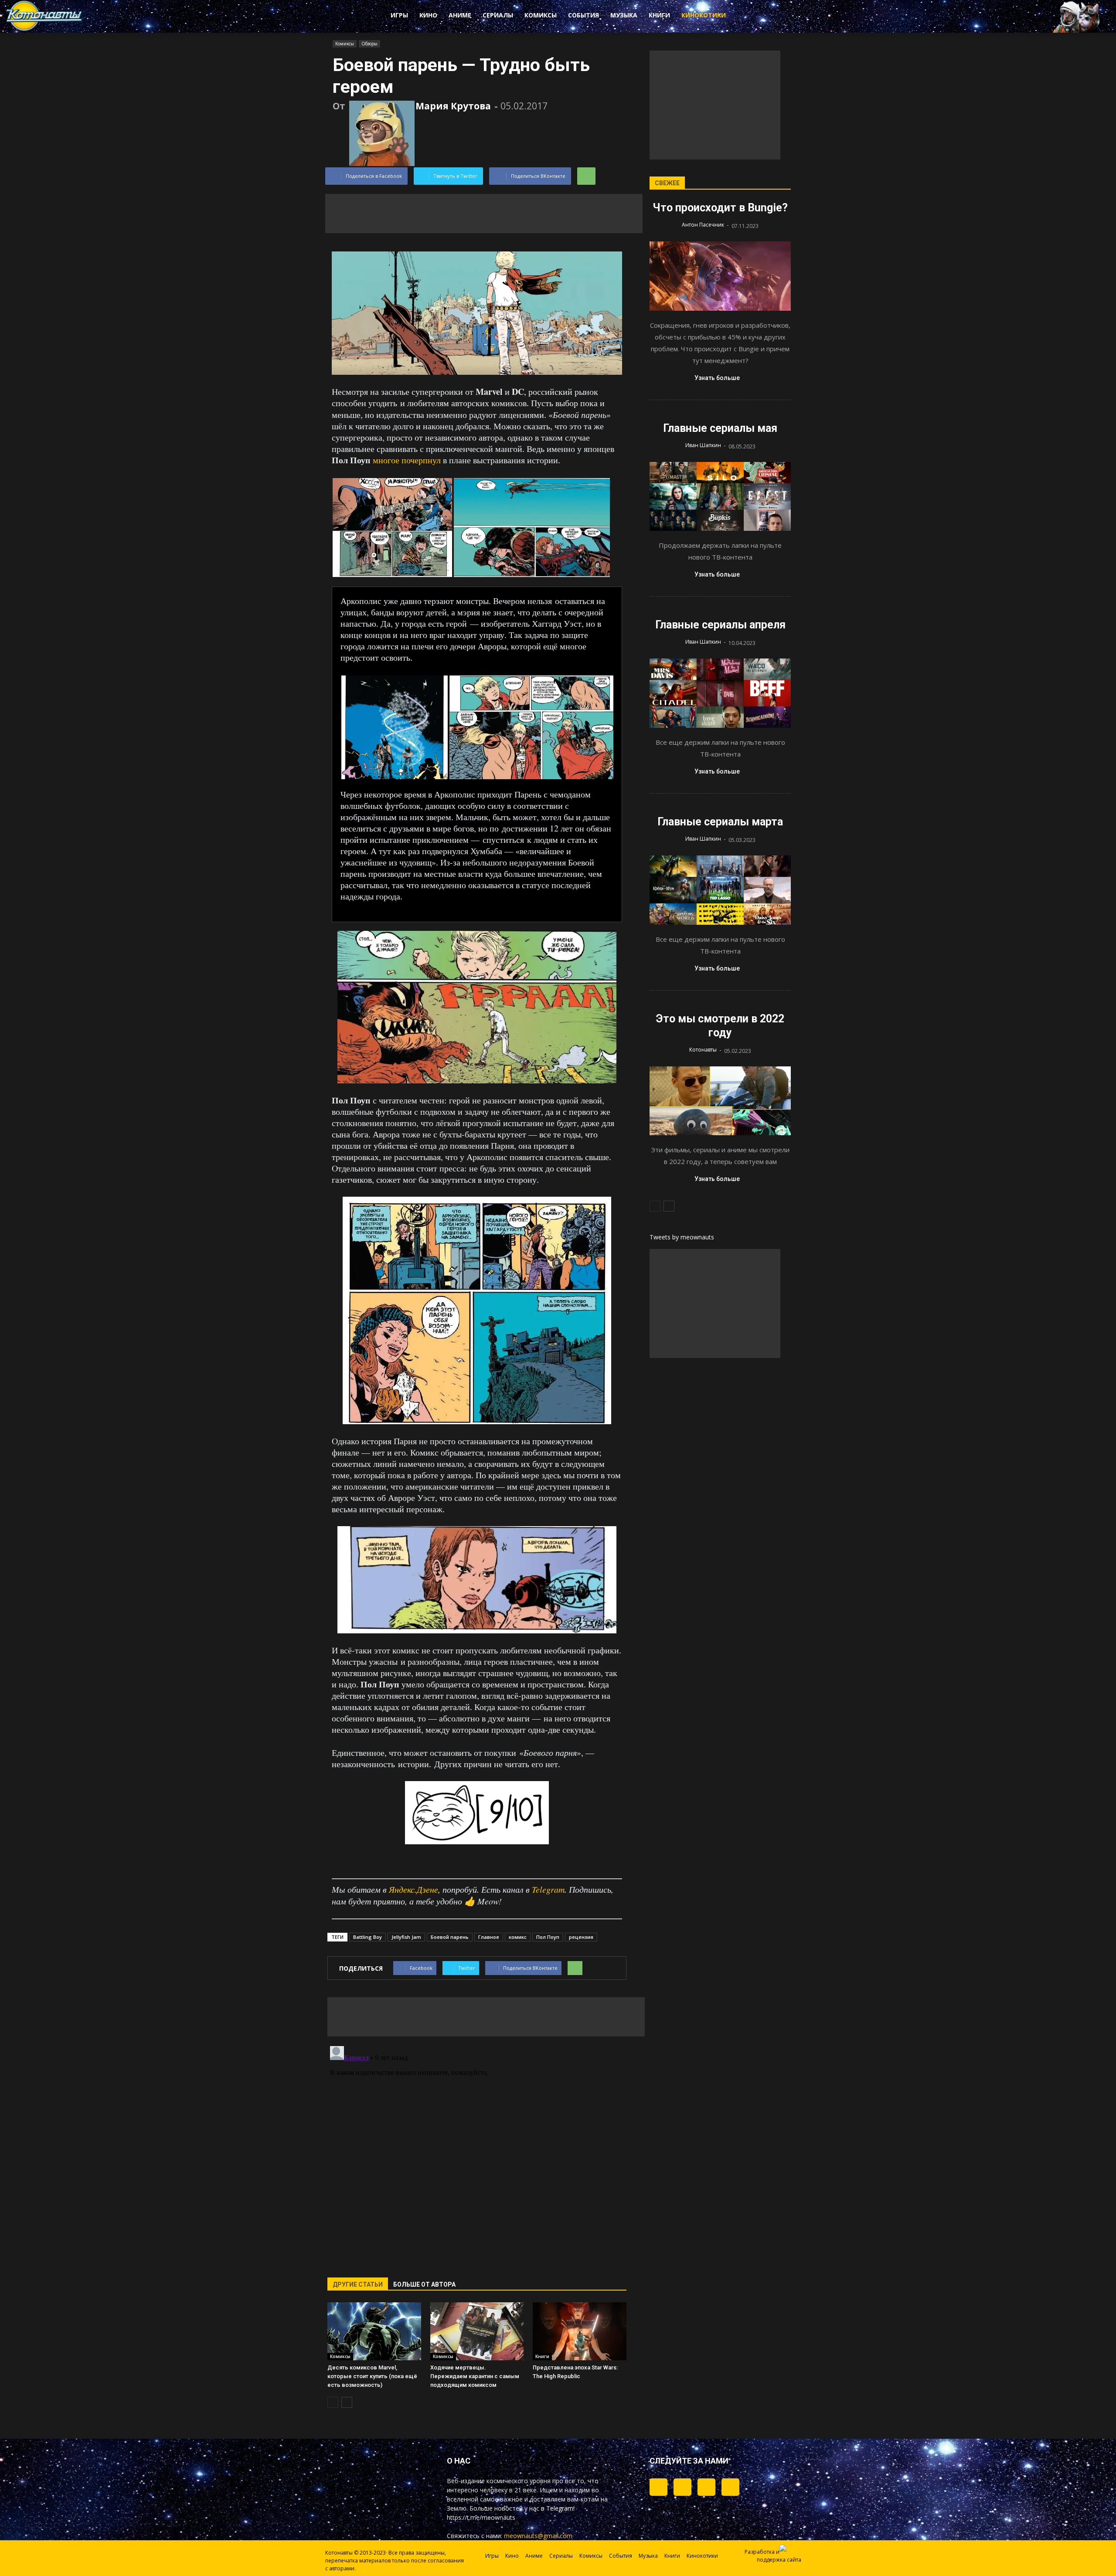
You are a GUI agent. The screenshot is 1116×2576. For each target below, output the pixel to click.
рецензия (581, 1937)
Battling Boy (367, 1937)
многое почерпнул (407, 460)
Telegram (548, 1889)
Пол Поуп (548, 1937)
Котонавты (703, 1050)
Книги (659, 15)
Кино (428, 15)
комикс (518, 1937)
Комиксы (541, 15)
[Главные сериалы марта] (720, 890)
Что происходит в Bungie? (720, 208)
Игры (399, 15)
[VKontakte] (706, 2487)
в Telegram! (558, 2508)
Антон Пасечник (703, 225)
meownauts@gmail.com (538, 2536)
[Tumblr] (658, 2487)
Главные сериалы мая (720, 428)
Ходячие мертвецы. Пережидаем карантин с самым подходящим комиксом (475, 2376)
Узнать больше (717, 378)
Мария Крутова (453, 106)
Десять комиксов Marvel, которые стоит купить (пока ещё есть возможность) (372, 2376)
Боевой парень (450, 1937)
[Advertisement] (484, 214)
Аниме (460, 15)
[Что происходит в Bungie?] (720, 276)
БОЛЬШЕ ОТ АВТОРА (424, 2284)
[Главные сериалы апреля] (720, 693)
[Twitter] (682, 2487)
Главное (489, 1937)
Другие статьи (358, 2284)
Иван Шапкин (703, 445)
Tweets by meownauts (682, 1237)
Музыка (624, 15)
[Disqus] (477, 2152)
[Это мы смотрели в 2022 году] (720, 1101)
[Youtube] (730, 2487)
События (584, 15)
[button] (767, 17)
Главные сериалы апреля (720, 625)
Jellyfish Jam (406, 1937)
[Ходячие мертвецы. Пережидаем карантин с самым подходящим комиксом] (477, 2331)
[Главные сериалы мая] (720, 497)
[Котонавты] (44, 29)
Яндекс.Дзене (413, 1889)
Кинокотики (704, 15)
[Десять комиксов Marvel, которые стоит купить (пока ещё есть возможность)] (374, 2331)
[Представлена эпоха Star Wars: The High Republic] (580, 2331)
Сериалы (498, 15)
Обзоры (369, 44)
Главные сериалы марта (720, 822)
